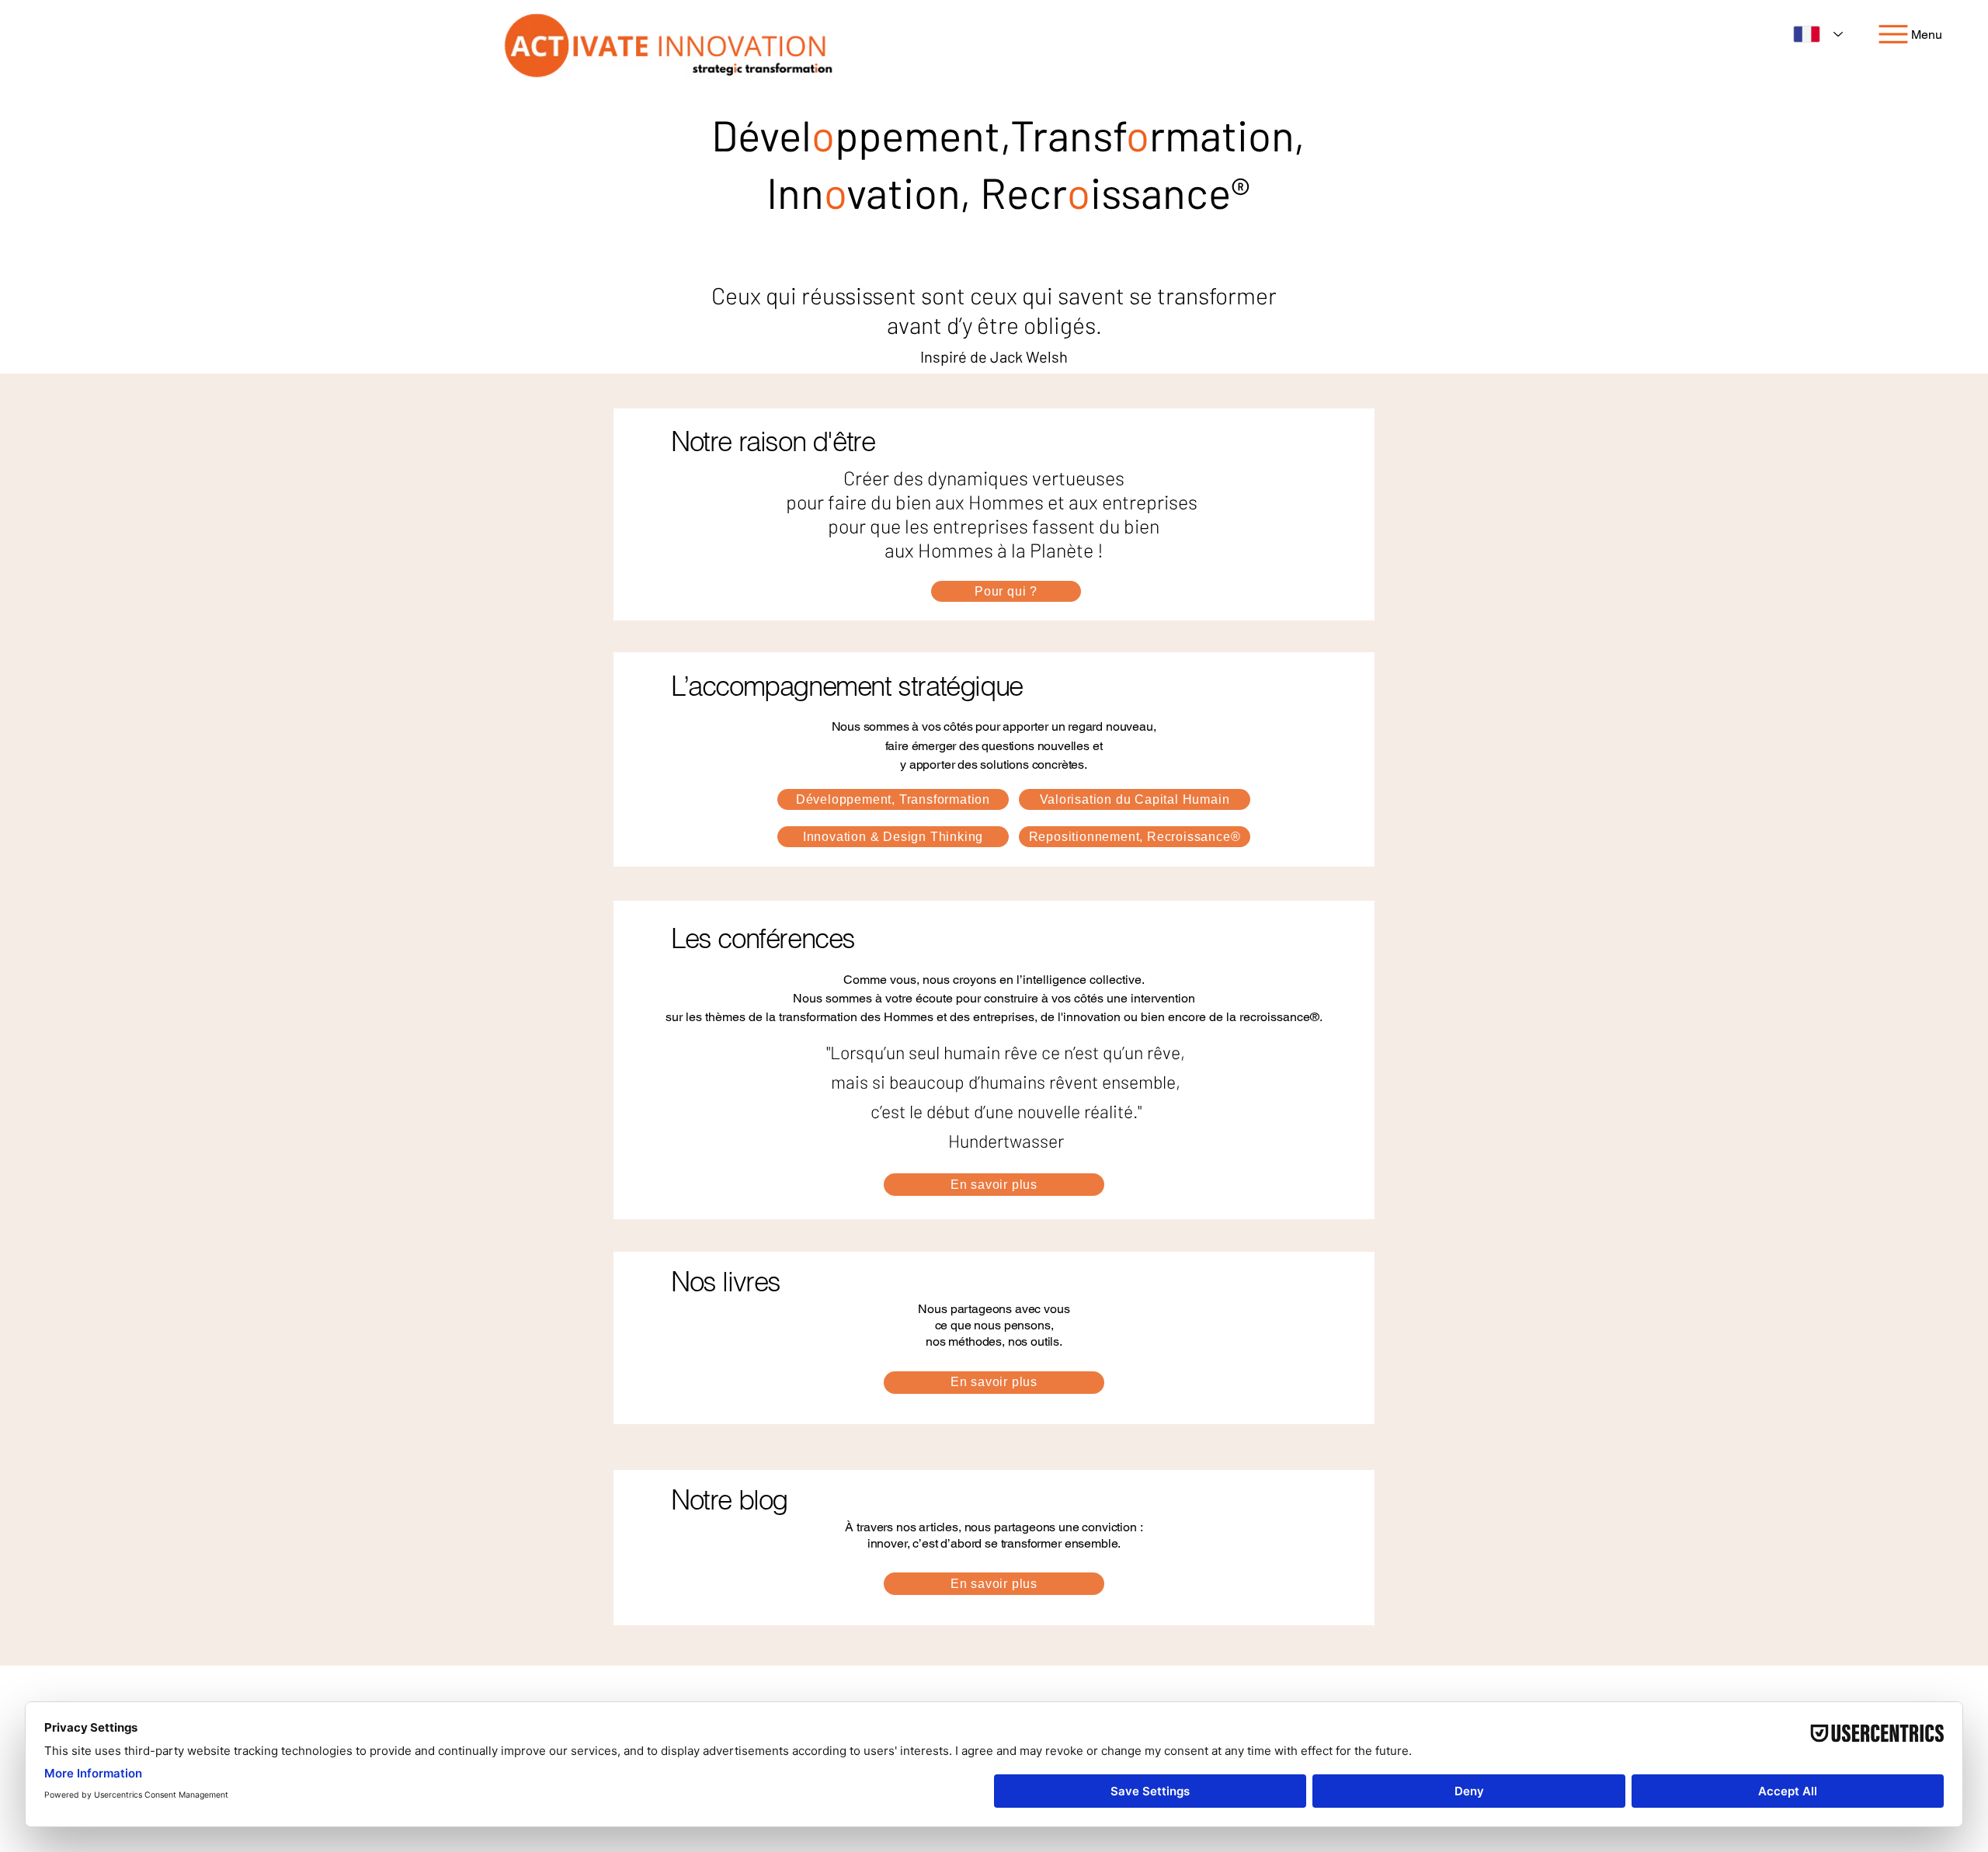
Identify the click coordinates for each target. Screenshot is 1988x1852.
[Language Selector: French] (1818, 34)
